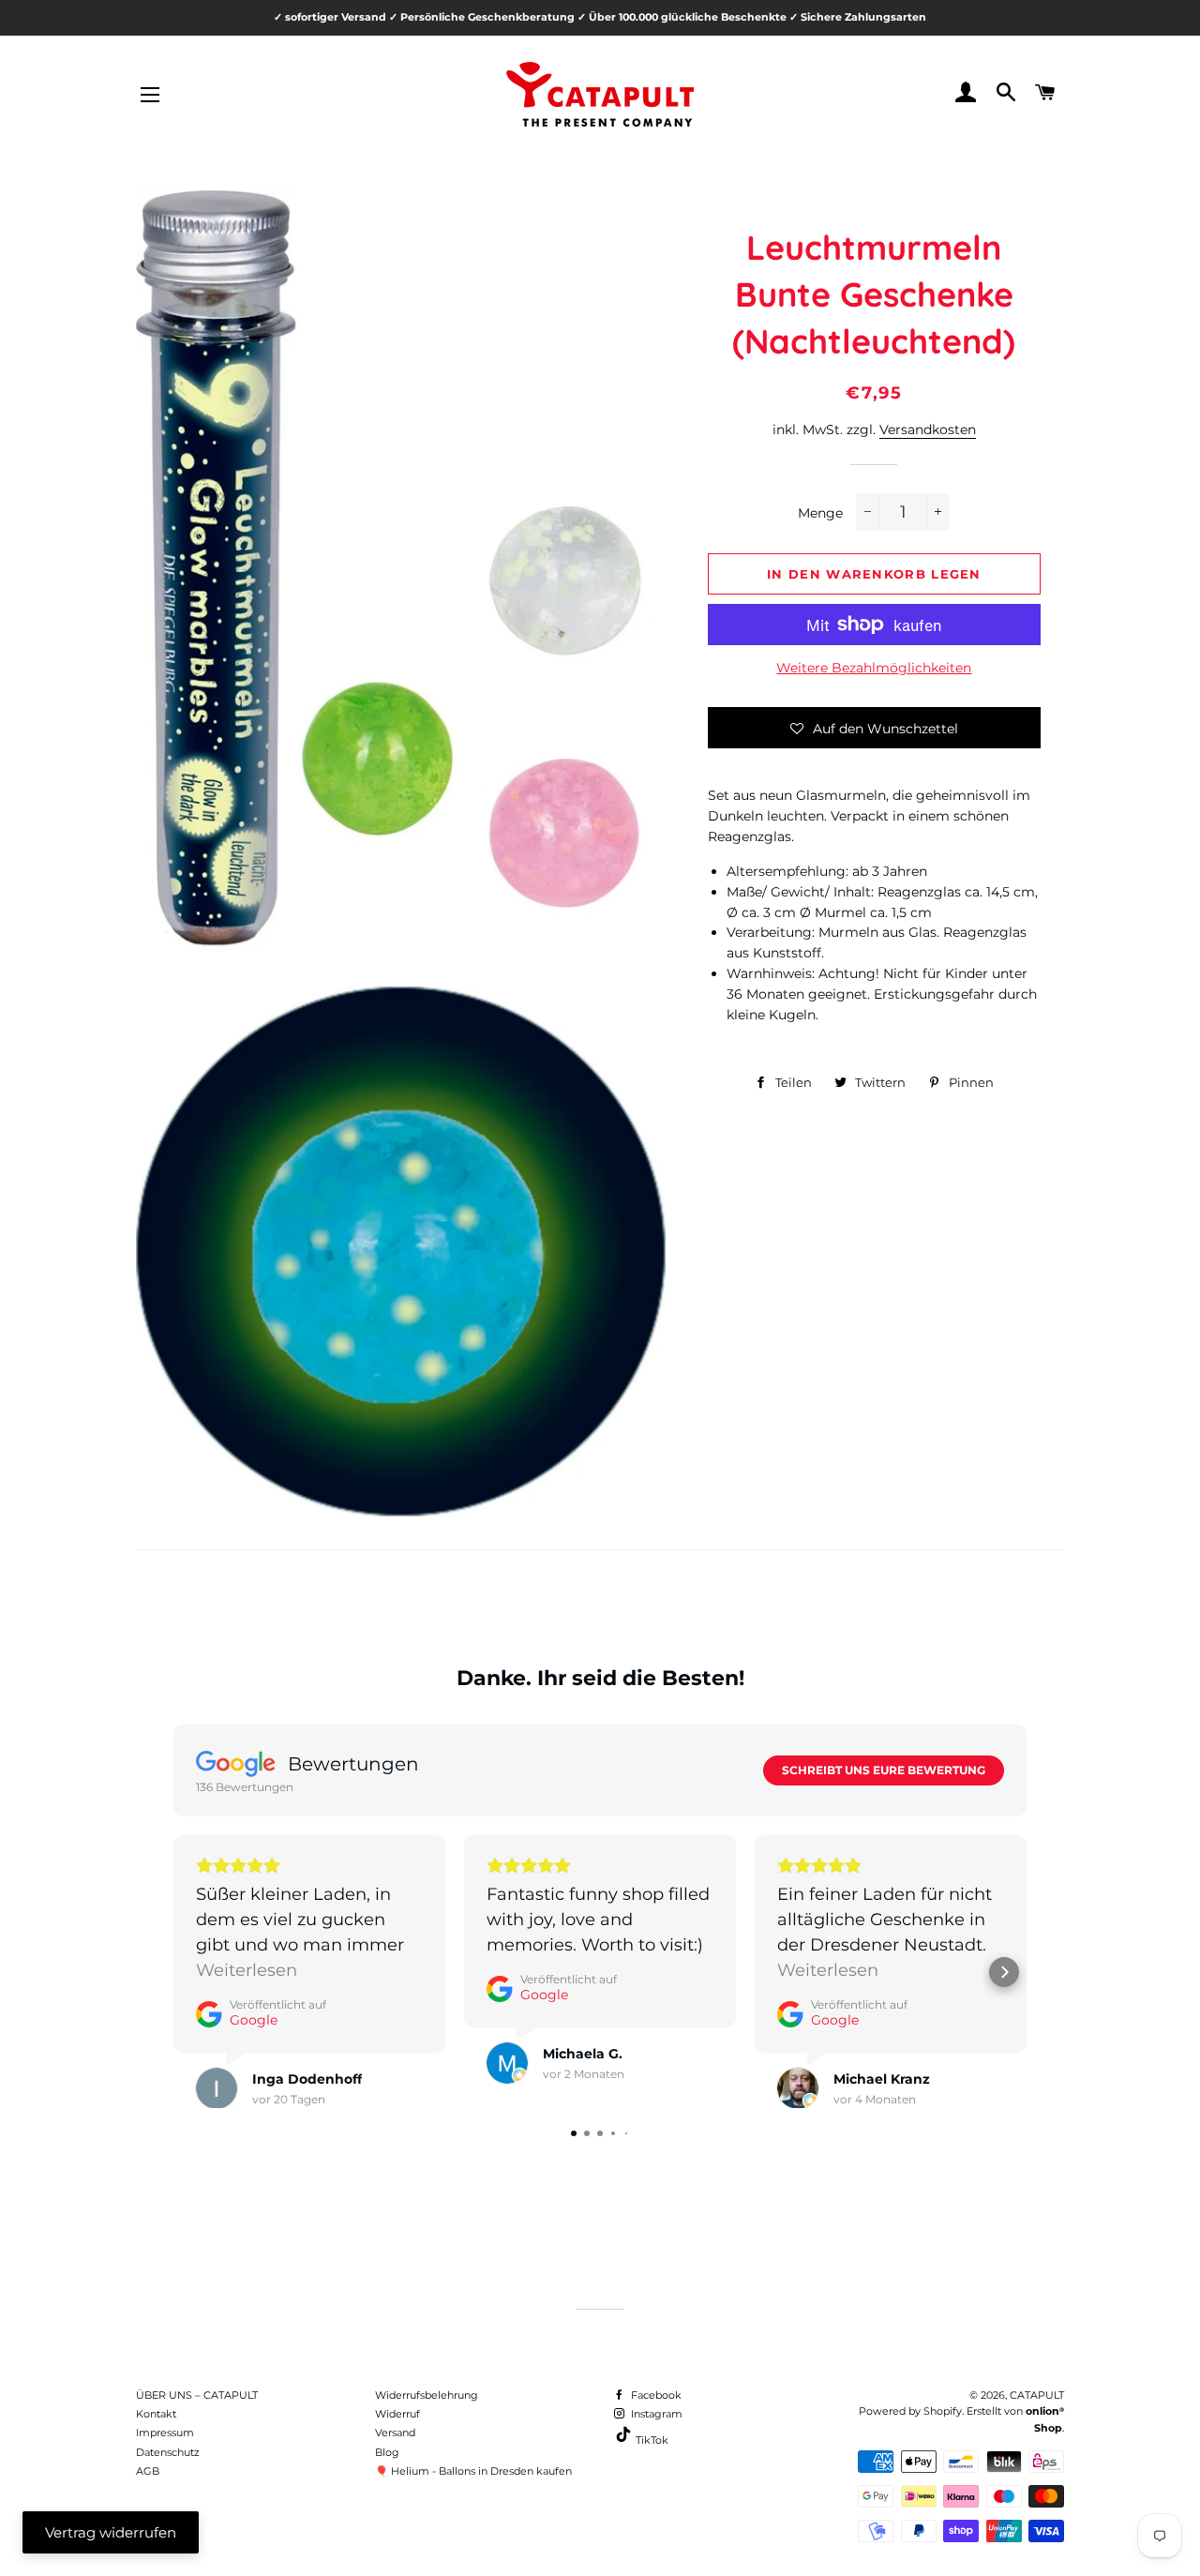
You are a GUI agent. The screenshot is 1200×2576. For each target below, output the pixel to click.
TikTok (651, 2440)
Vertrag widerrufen (111, 2532)
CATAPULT (1037, 2395)
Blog (387, 2452)
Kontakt (156, 2414)
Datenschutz (168, 2452)
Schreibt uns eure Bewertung (884, 1770)
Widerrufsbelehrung (427, 2395)
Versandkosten (928, 429)
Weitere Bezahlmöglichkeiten (874, 668)
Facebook (655, 2395)
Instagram (655, 2414)
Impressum (165, 2433)
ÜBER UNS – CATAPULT (197, 2395)
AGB (148, 2471)
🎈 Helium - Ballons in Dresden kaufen (473, 2471)
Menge (820, 513)
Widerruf (397, 2414)
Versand (395, 2433)
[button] (874, 728)
